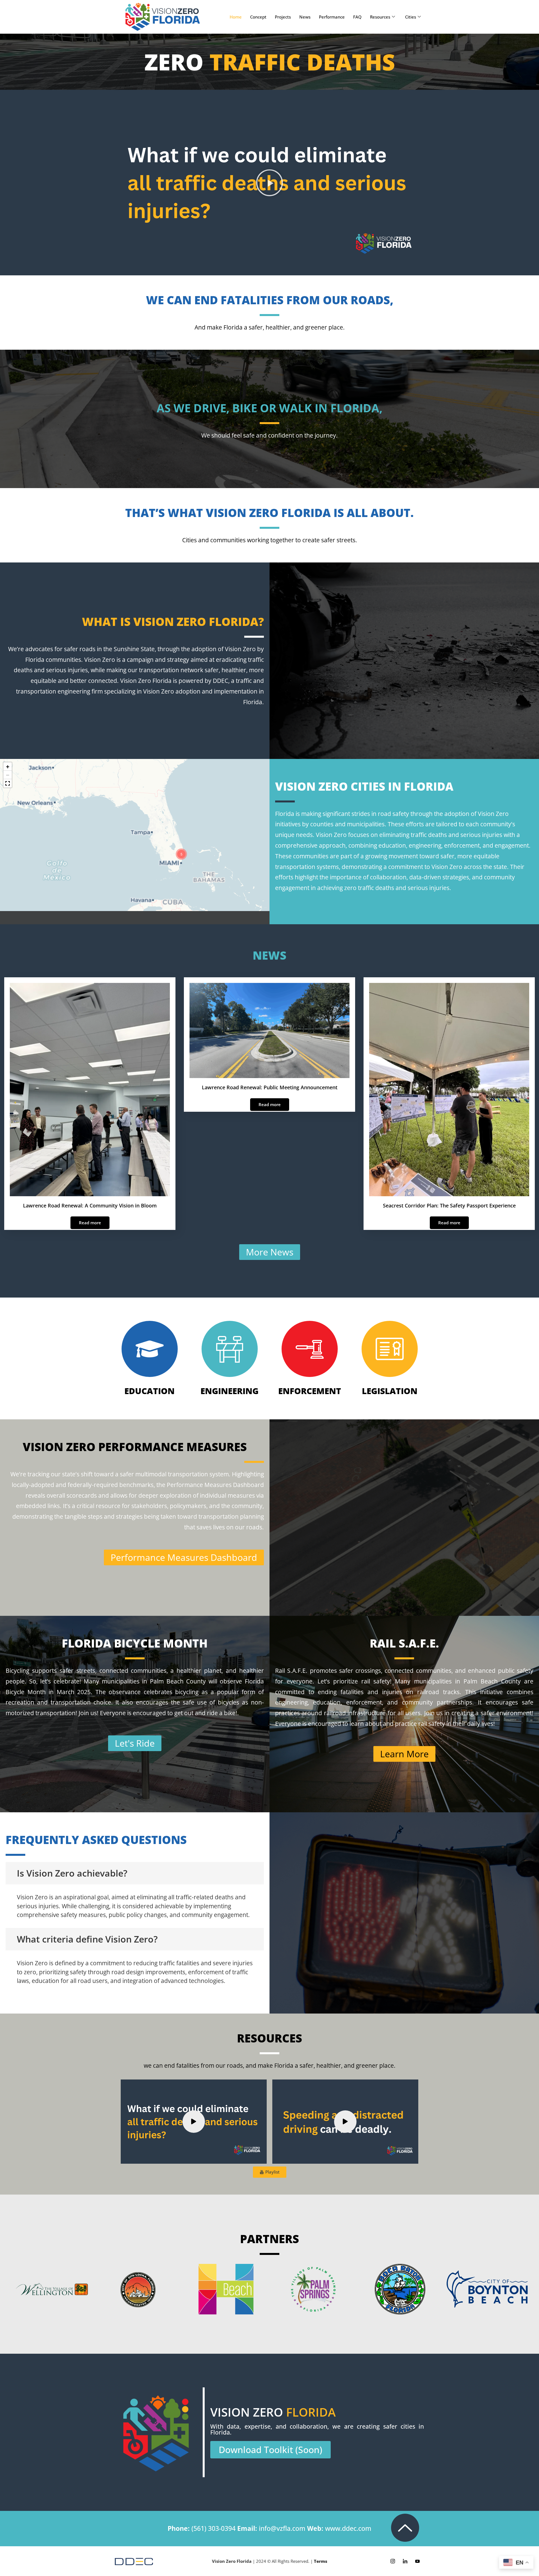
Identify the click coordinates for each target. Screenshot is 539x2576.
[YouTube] (417, 2561)
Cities (411, 17)
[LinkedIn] (405, 2561)
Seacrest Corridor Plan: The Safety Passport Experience (449, 1205)
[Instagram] (393, 2561)
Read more (90, 1223)
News (305, 17)
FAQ (357, 17)
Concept (258, 17)
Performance (332, 17)
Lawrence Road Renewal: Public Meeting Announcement (270, 1087)
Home (236, 17)
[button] (269, 183)
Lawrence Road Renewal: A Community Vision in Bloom (90, 1205)
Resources (380, 17)
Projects (283, 17)
